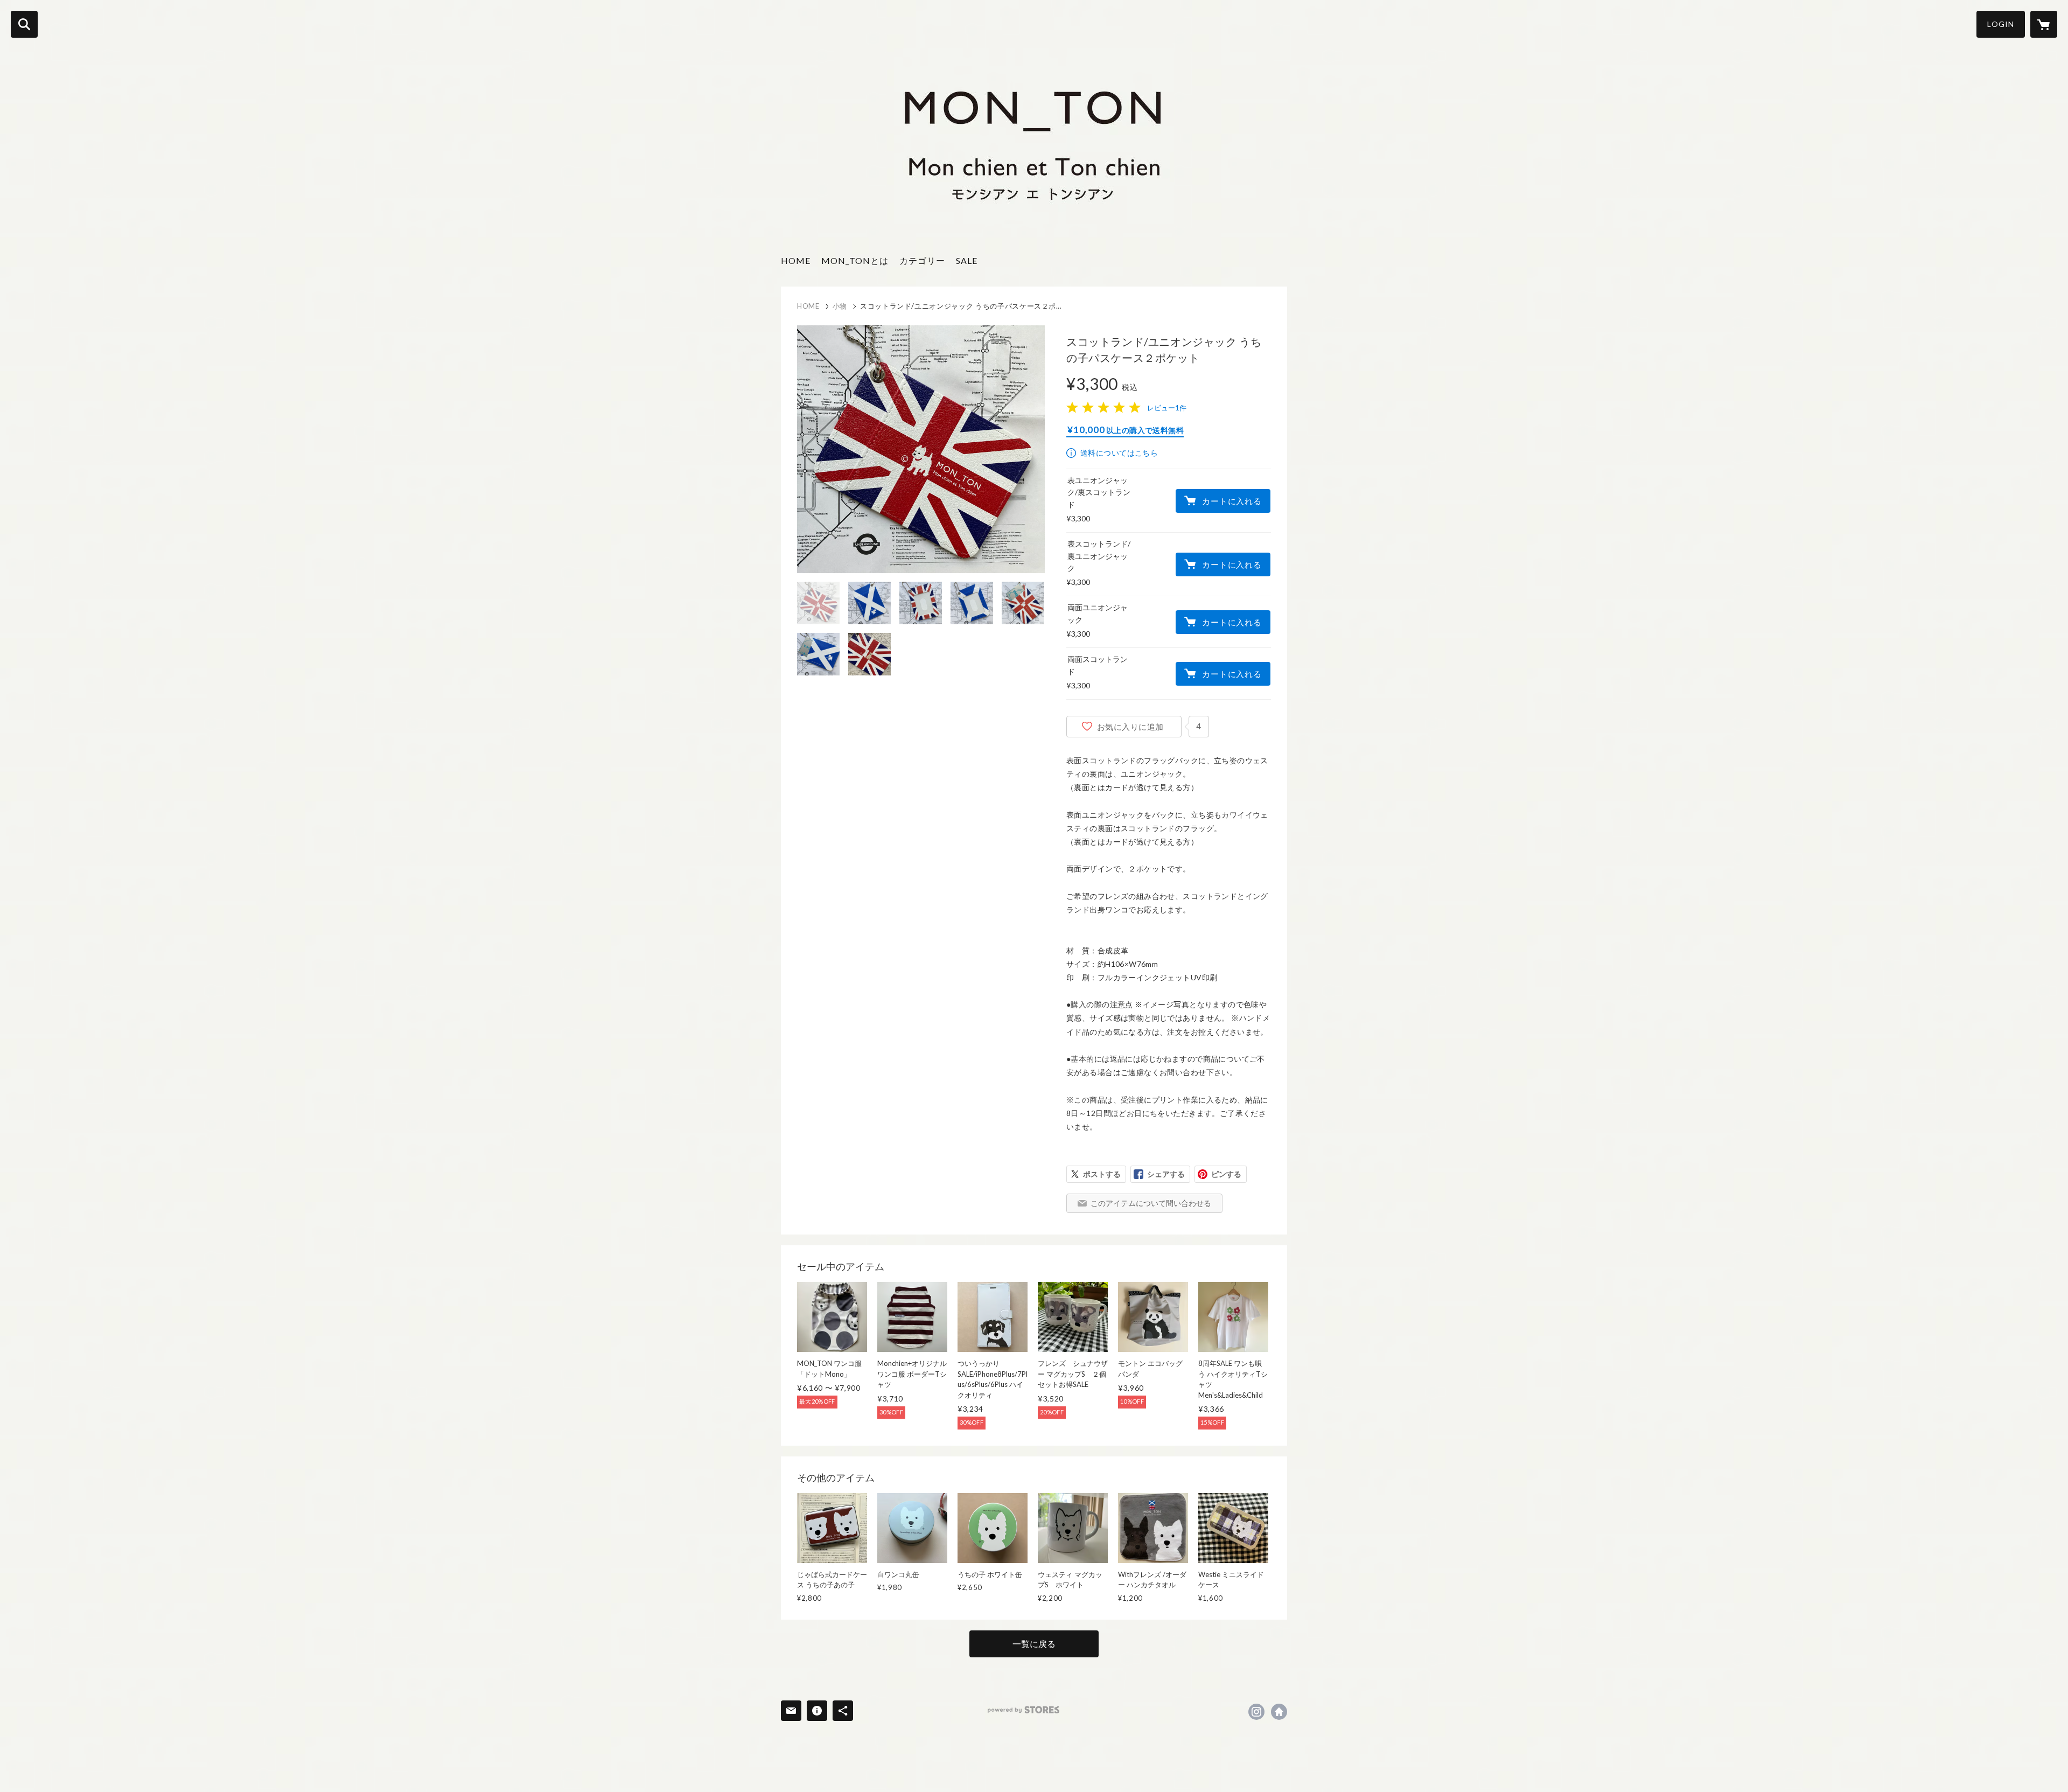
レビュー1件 (1167, 408)
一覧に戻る (1034, 1644)
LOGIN (2001, 24)
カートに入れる (1232, 501)
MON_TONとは (855, 260)
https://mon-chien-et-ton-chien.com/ (1279, 1712)
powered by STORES (1023, 1710)
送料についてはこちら (1119, 453)
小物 (840, 306)
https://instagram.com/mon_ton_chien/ (1256, 1712)
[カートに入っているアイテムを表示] (2044, 24)
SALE (967, 260)
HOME (796, 260)
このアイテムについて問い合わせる (1151, 1203)
